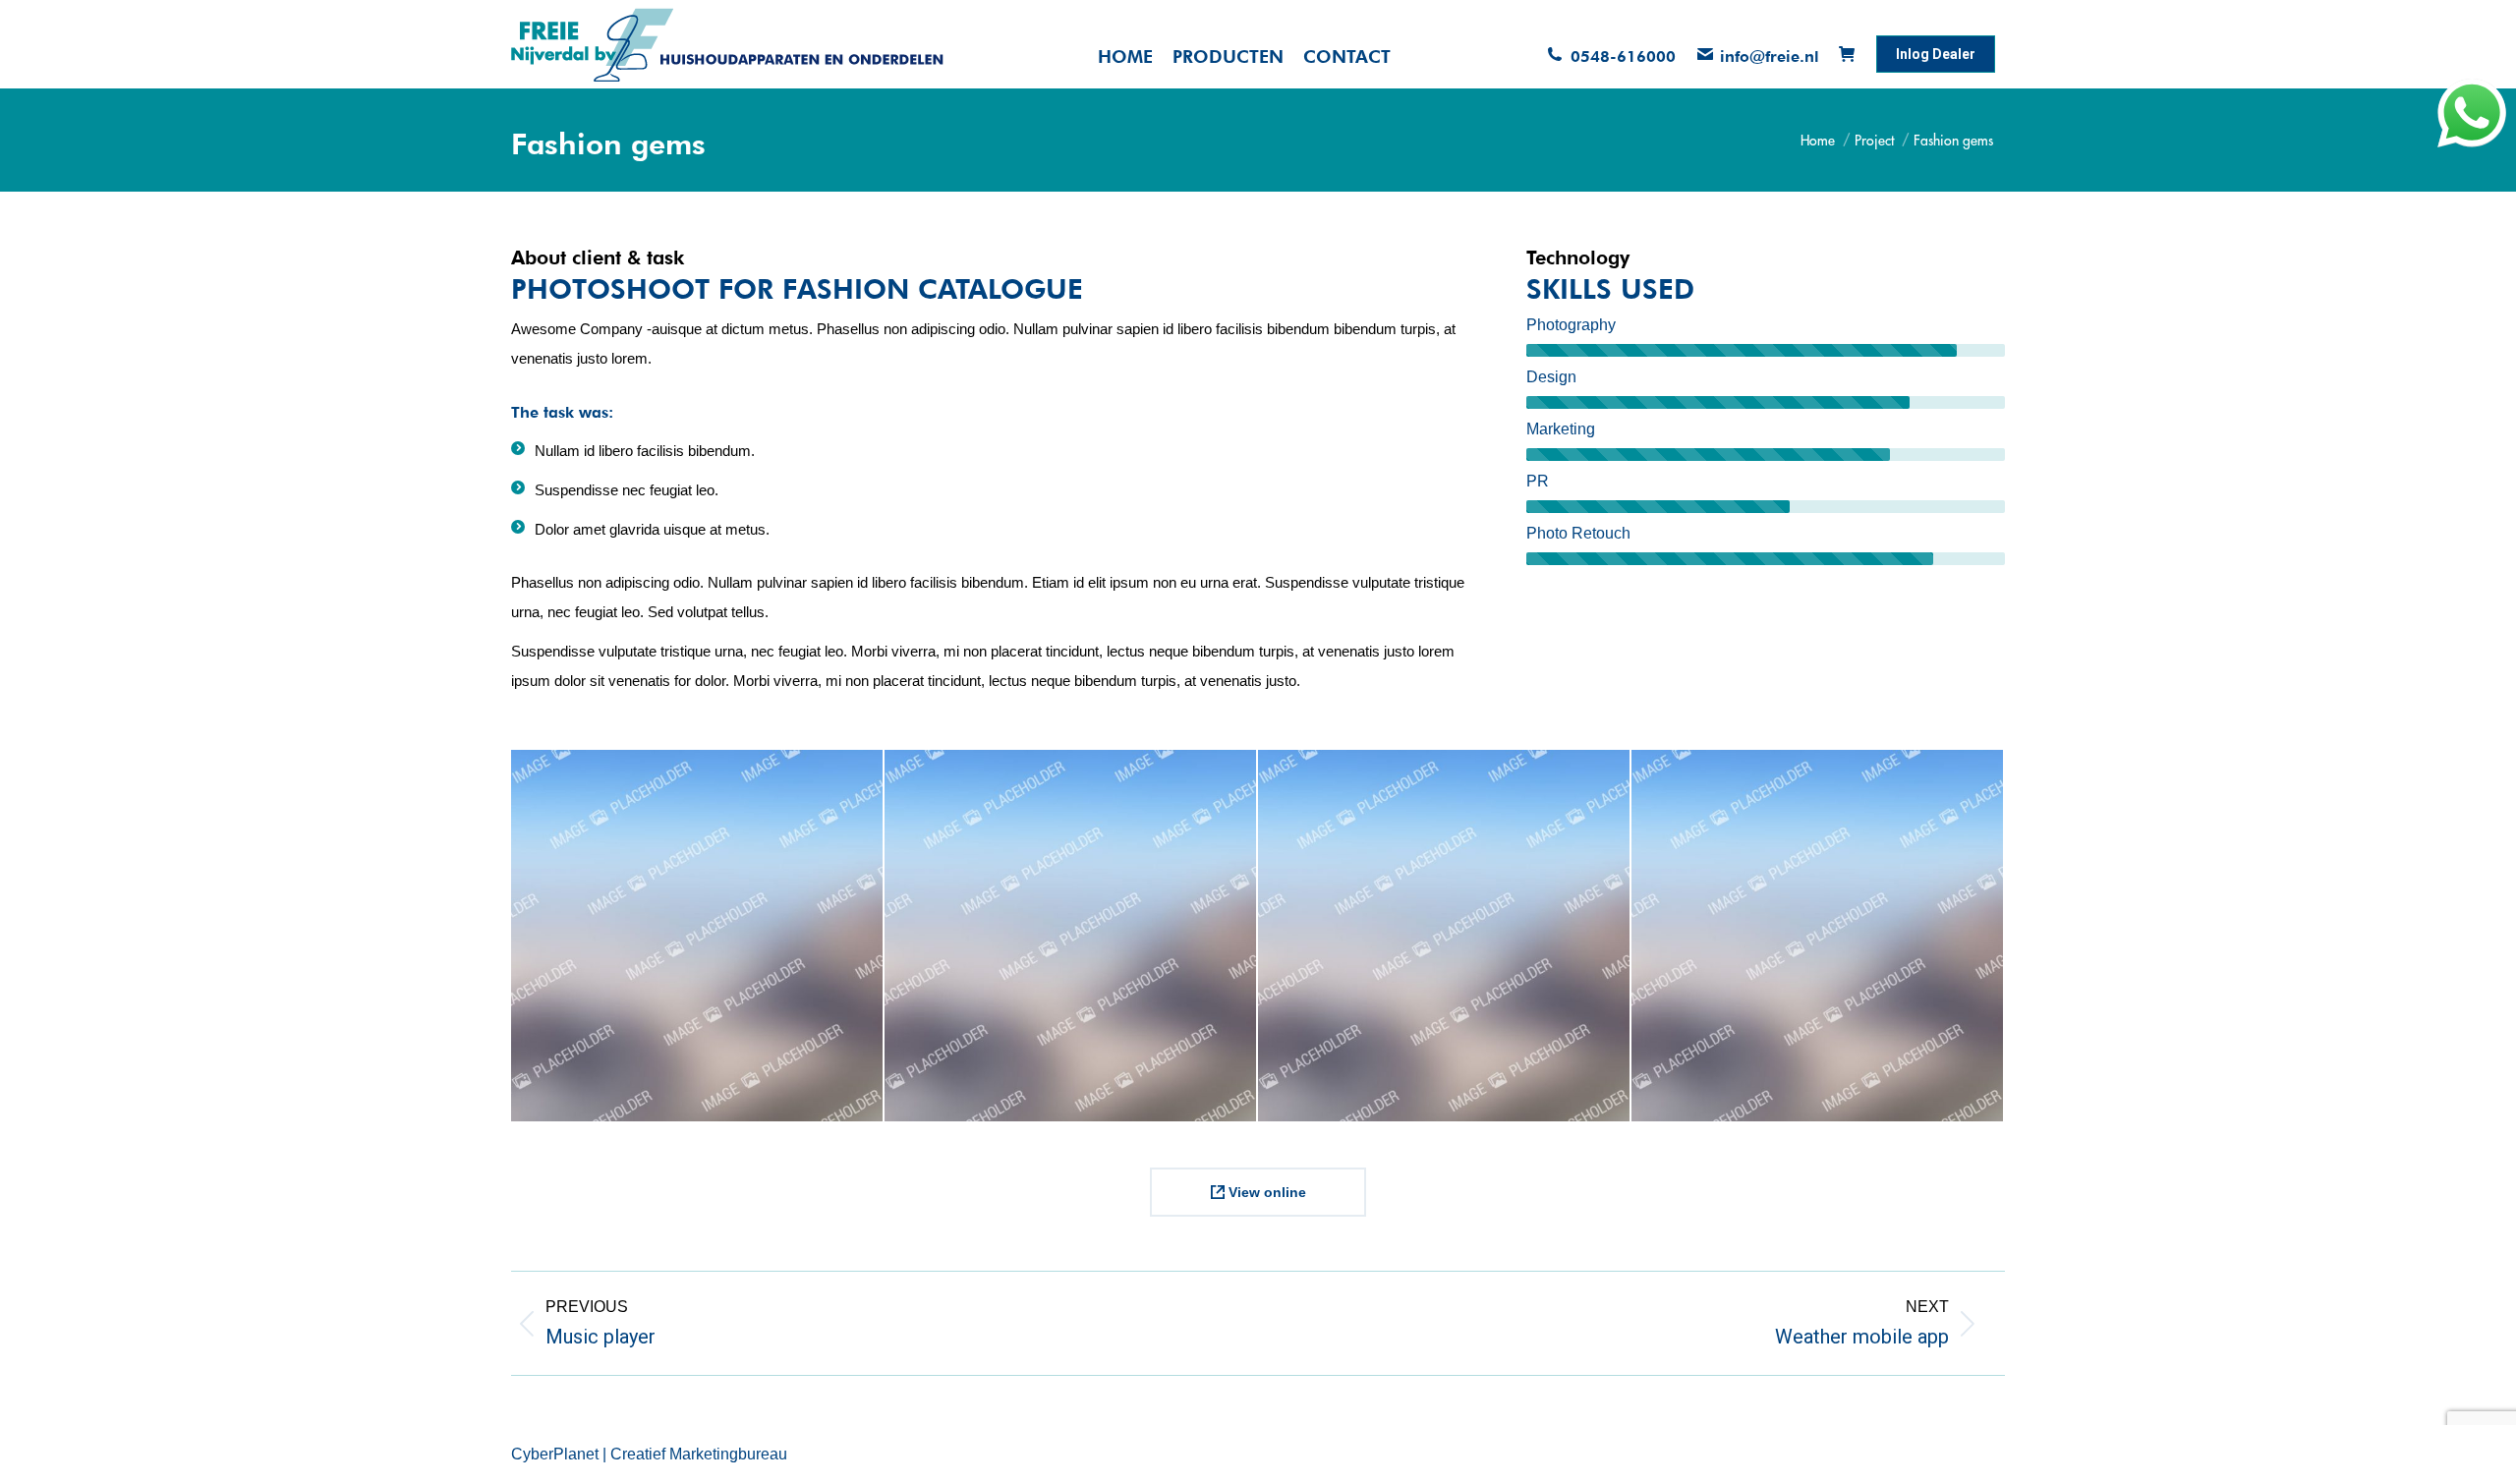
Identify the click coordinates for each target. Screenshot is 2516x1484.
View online (1265, 1192)
